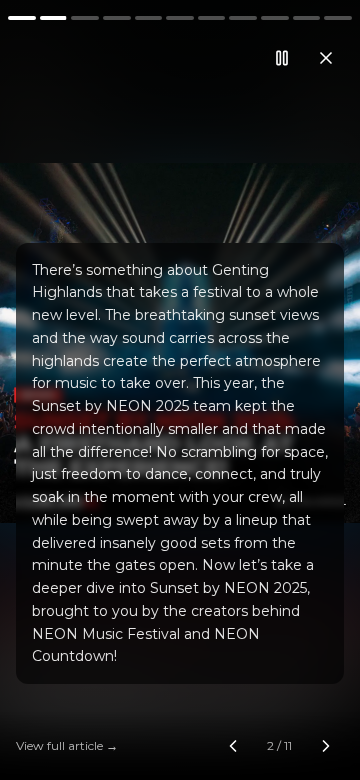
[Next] (300, 390)
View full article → (67, 745)
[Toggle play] (180, 390)
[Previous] (60, 390)
